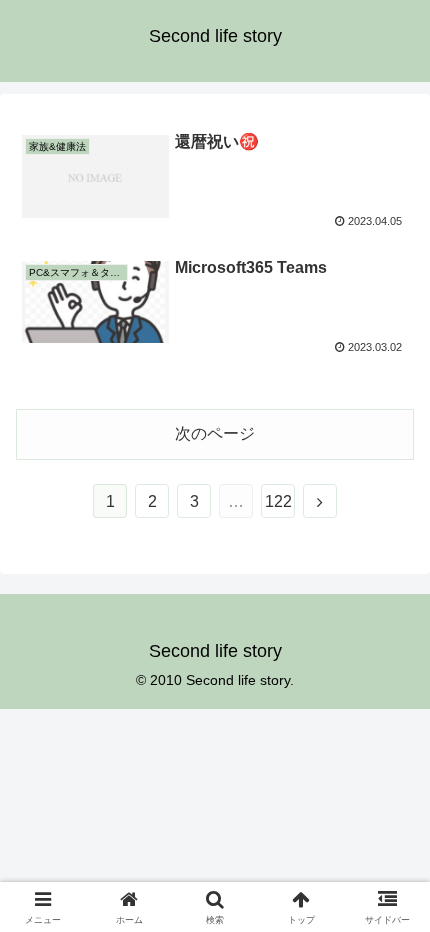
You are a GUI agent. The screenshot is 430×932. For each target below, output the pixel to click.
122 (278, 501)
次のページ (215, 433)
